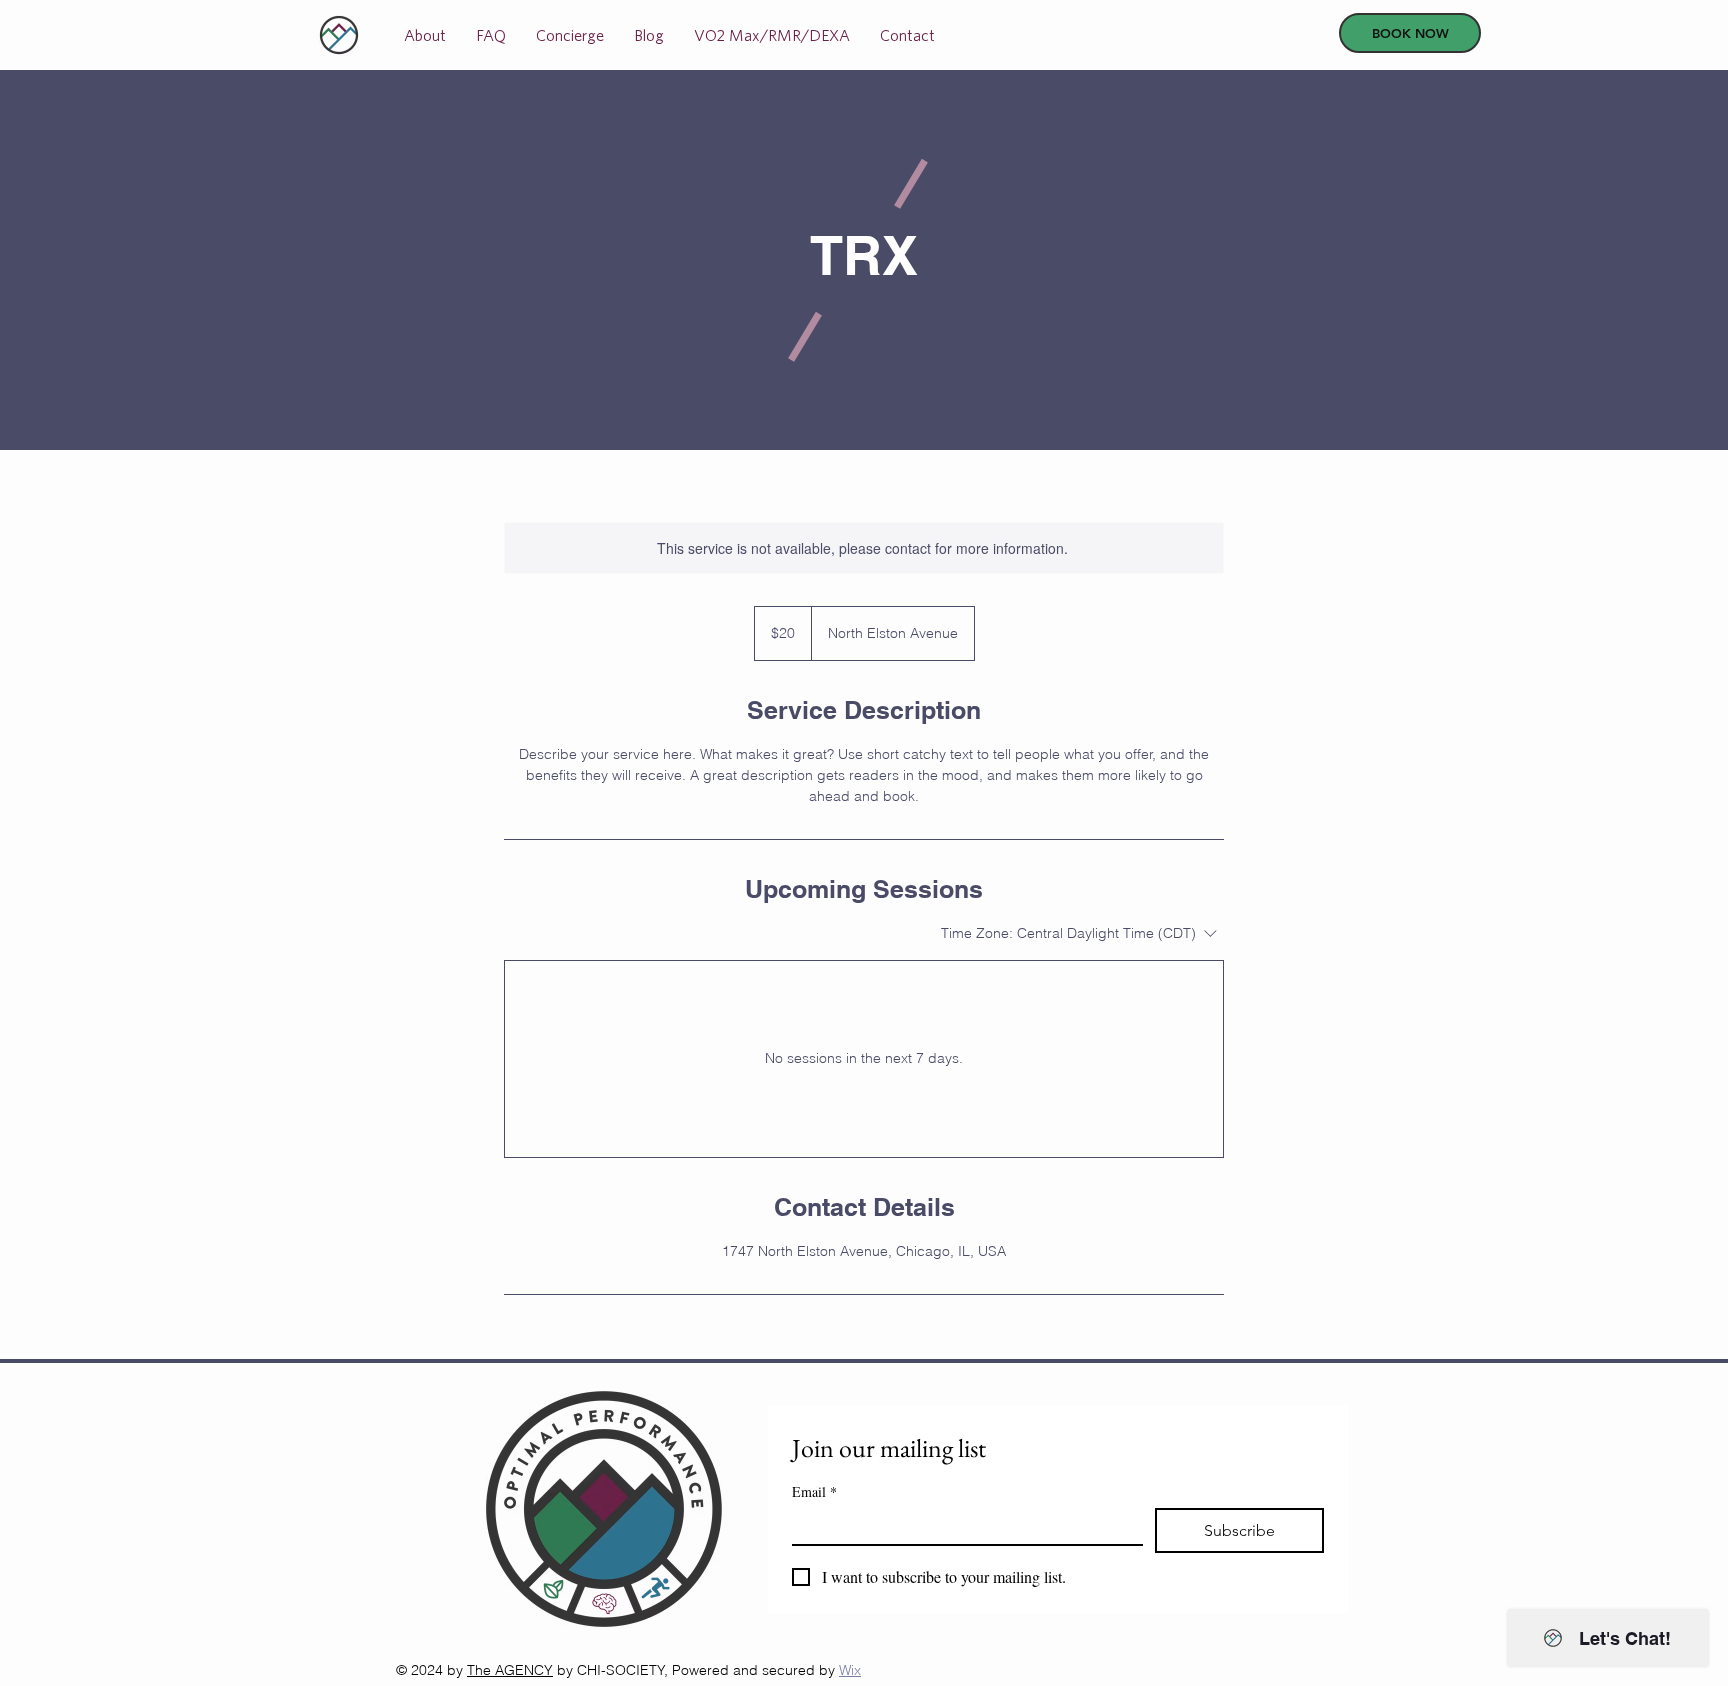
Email (814, 1491)
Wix (850, 1670)
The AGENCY (510, 1670)
